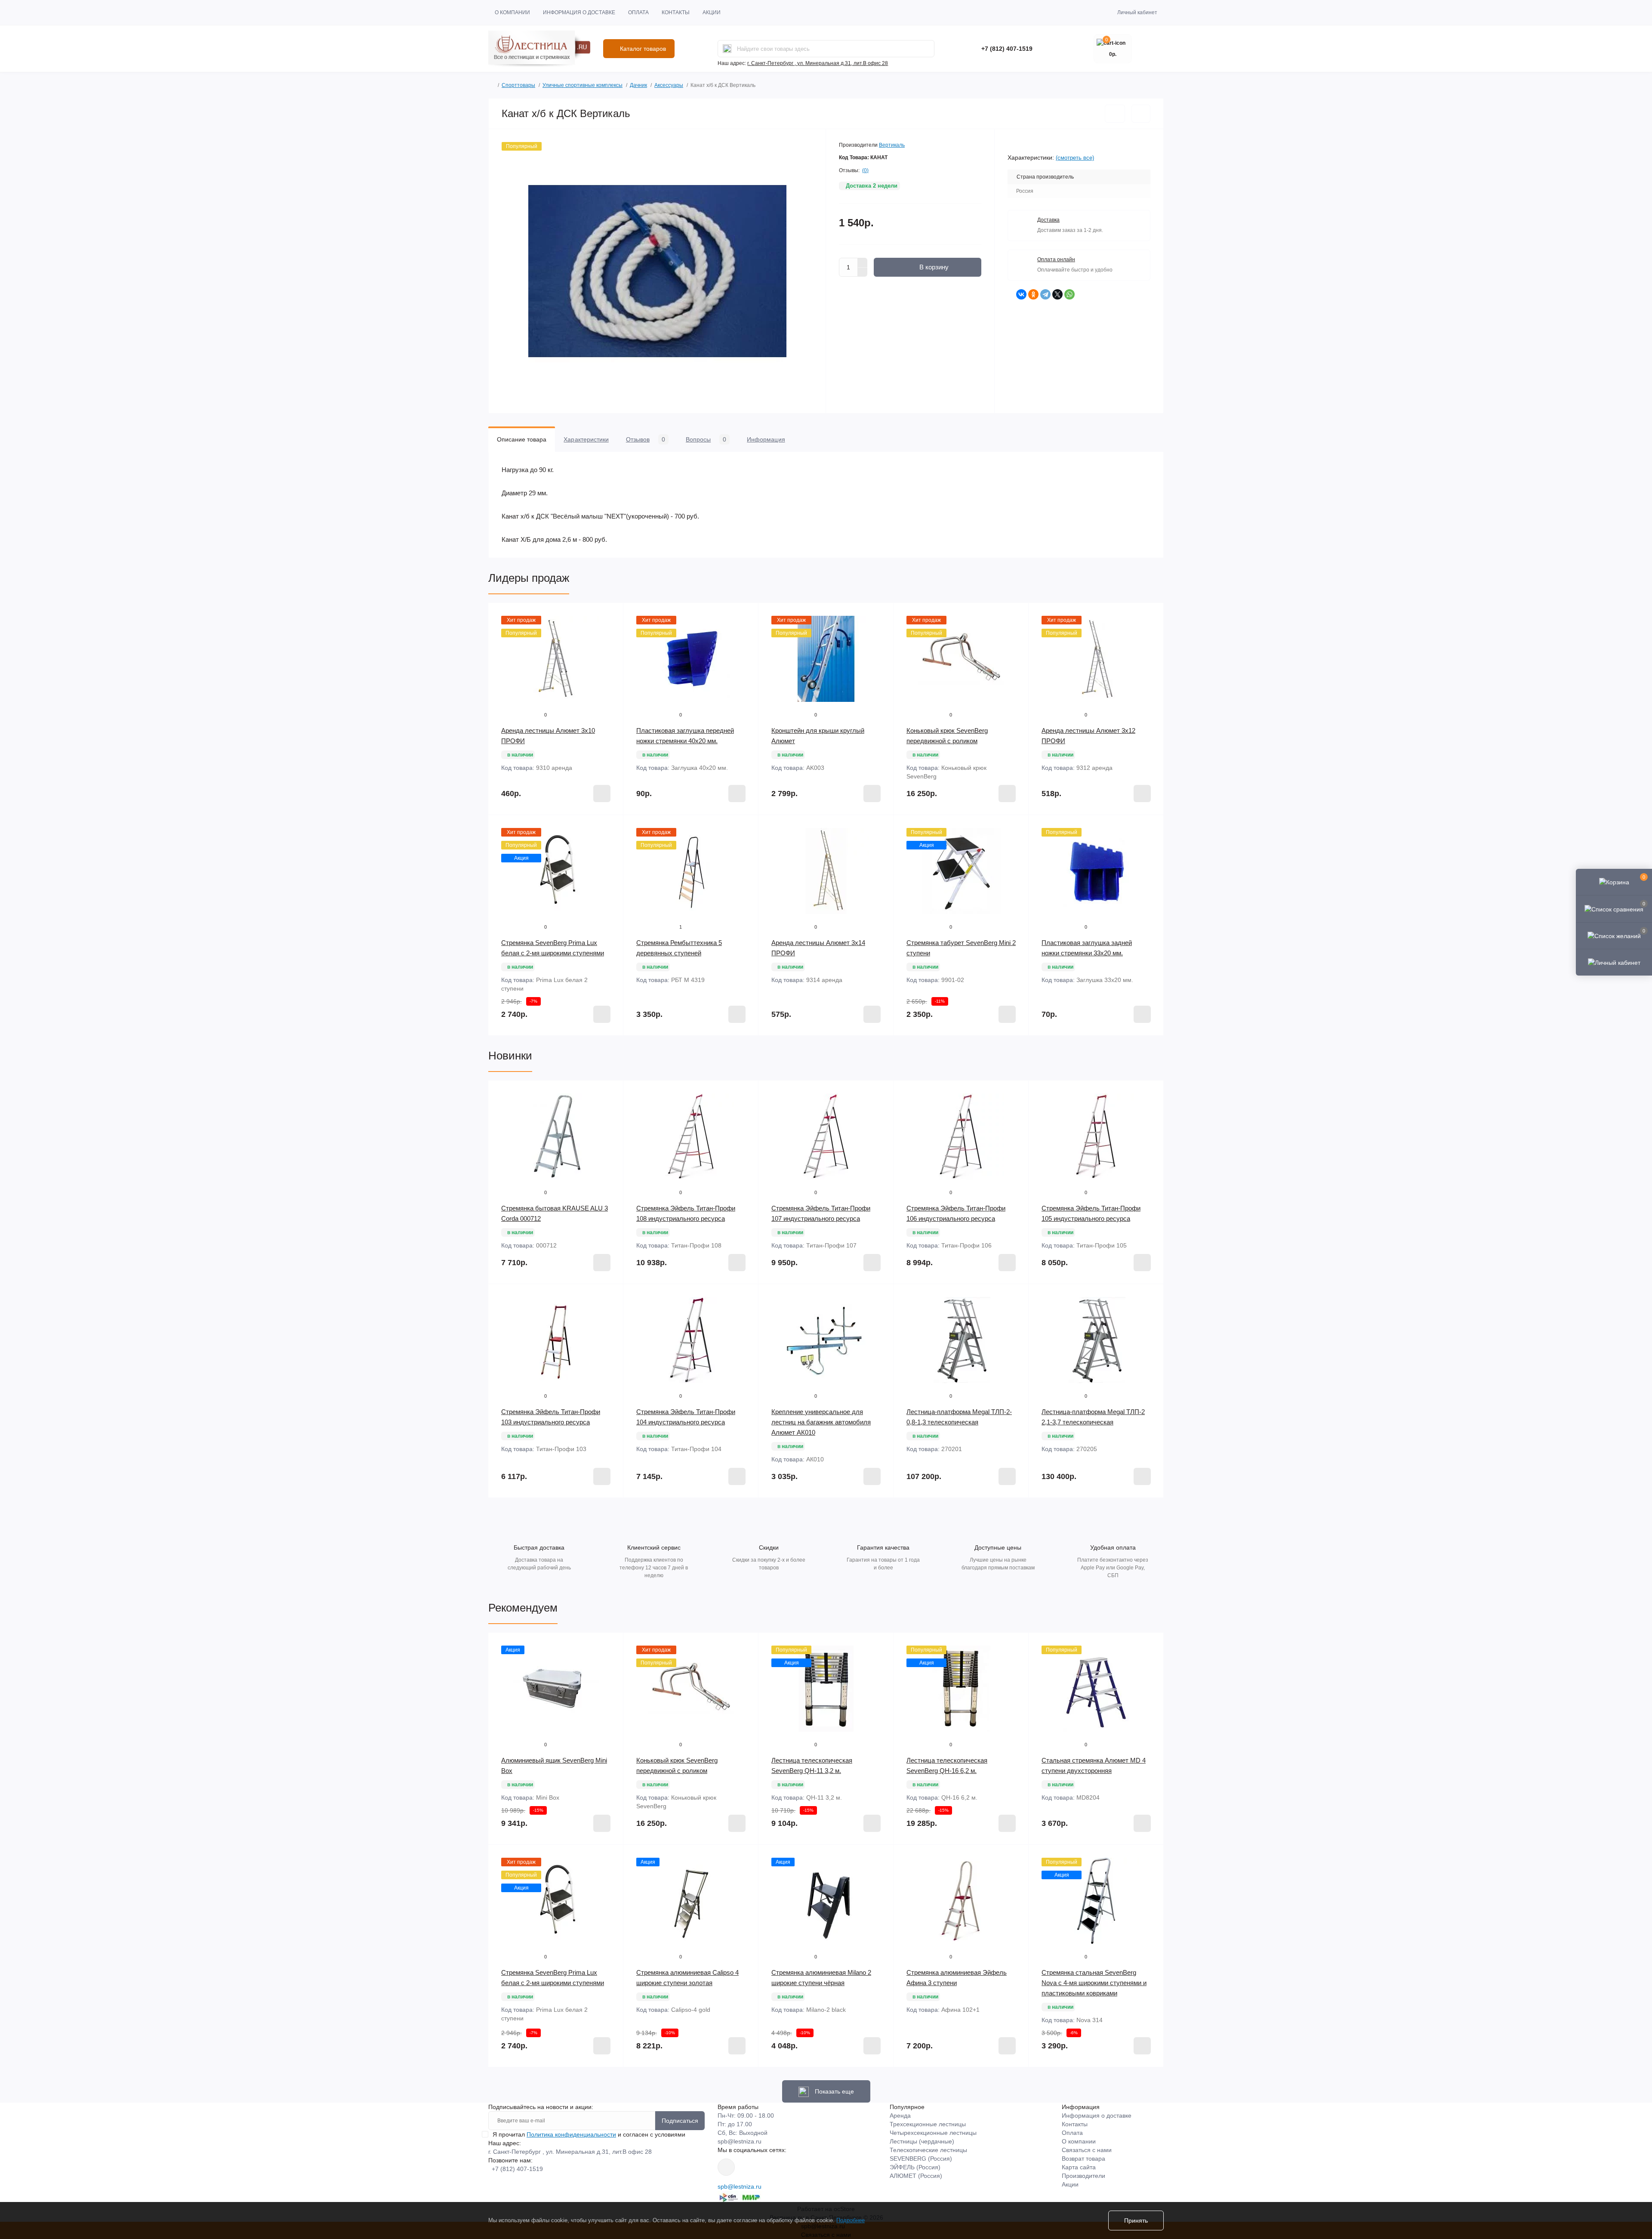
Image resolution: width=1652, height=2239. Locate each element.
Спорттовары (518, 85)
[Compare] (610, 649)
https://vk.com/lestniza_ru (726, 2167)
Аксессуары (669, 85)
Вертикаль (892, 145)
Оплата (638, 12)
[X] (1057, 294)
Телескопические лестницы (928, 2150)
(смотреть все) (1075, 158)
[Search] (727, 49)
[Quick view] (610, 616)
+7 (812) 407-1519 (1007, 49)
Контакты (676, 12)
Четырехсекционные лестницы (933, 2133)
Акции (712, 12)
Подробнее (851, 2220)
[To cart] (602, 794)
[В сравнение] (1141, 114)
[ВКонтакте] (1021, 294)
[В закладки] (1115, 114)
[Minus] (863, 272)
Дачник (638, 85)
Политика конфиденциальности (571, 2134)
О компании (512, 12)
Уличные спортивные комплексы (583, 85)
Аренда (900, 2115)
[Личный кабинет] (1614, 962)
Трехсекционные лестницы (928, 2124)
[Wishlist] (610, 632)
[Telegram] (1045, 294)
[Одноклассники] (1033, 294)
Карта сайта (1079, 2167)
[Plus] (863, 263)
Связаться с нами (1087, 2150)
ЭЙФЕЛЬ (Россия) (915, 2167)
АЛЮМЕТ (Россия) (916, 2176)
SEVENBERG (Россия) (921, 2159)
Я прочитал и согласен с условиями (589, 2134)
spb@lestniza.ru (740, 2141)
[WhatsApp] (1069, 294)
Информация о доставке (579, 12)
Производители (1083, 2176)
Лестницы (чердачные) (922, 2141)
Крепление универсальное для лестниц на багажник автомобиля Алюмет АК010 (821, 1422)
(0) (865, 170)
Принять (1136, 2220)
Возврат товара (1083, 2159)
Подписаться (680, 2121)
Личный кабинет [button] (1137, 12)
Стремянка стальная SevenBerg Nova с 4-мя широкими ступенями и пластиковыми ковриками (1094, 1983)
